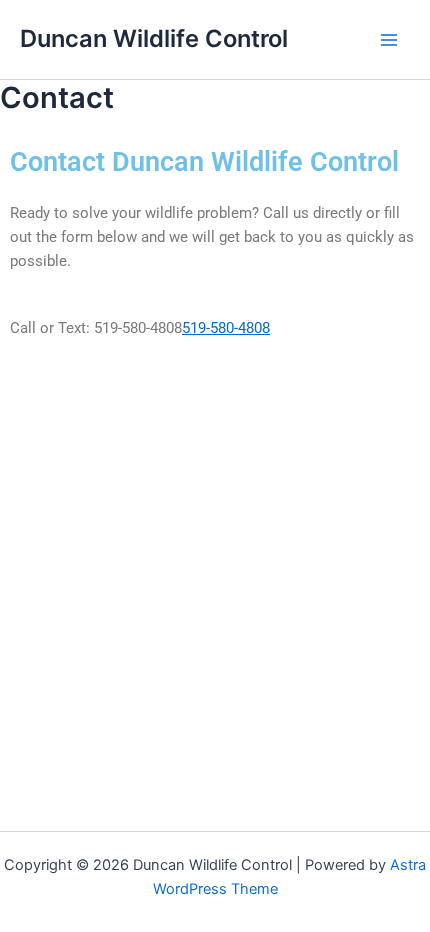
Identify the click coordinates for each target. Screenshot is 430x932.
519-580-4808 (226, 328)
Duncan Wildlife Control (154, 38)
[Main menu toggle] (389, 40)
